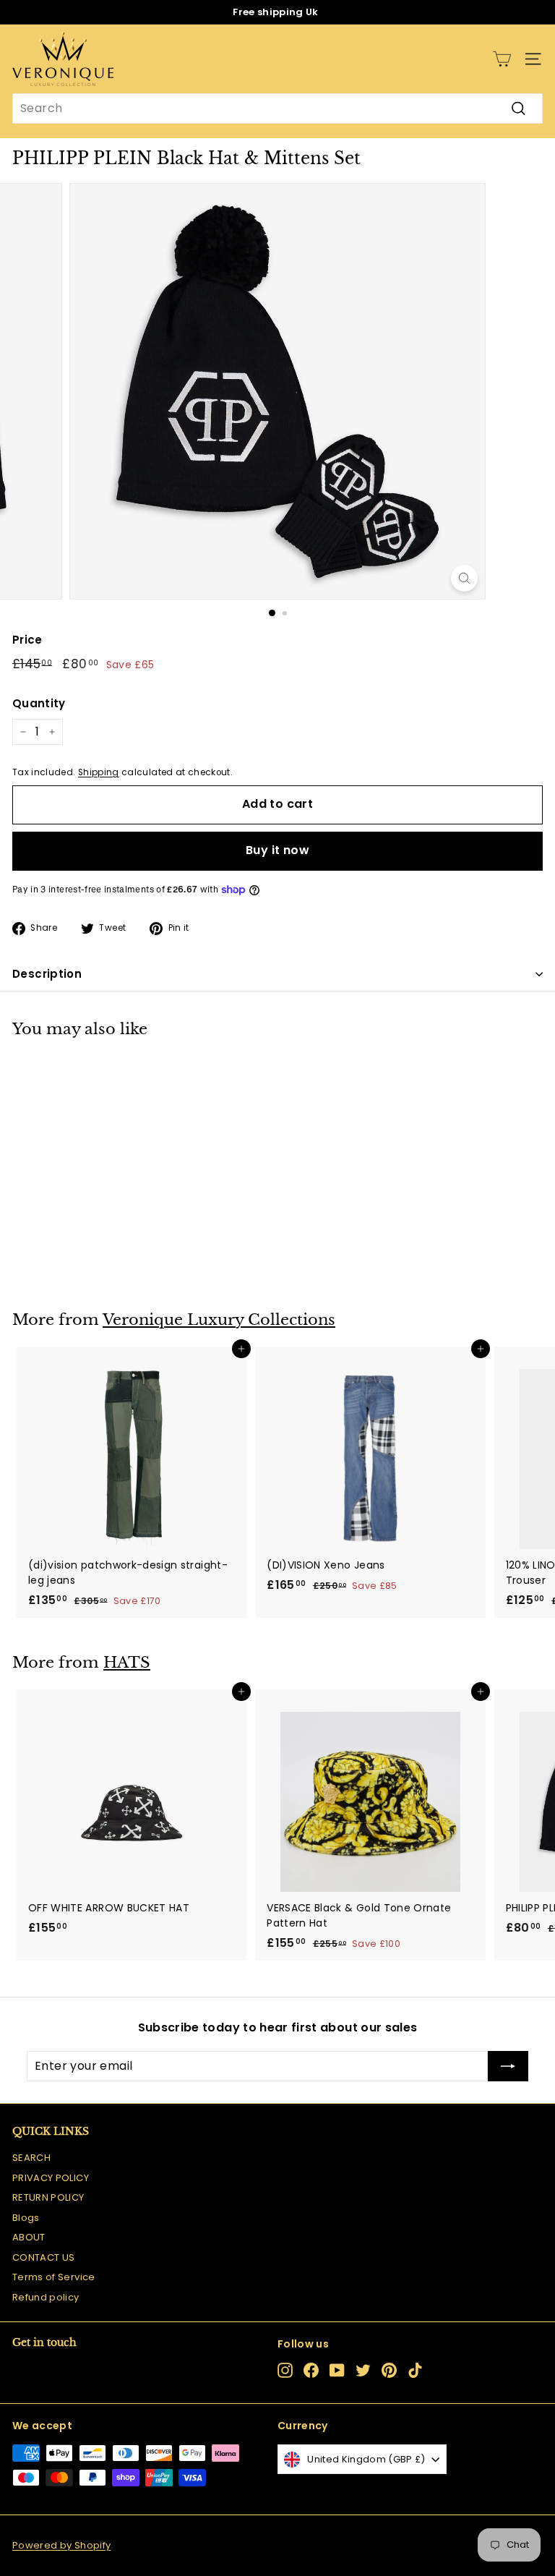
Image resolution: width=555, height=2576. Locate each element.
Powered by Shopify (61, 2545)
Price (27, 640)
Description (47, 974)
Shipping (99, 772)
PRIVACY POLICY (51, 2178)
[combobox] (277, 108)
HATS (127, 1663)
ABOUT (29, 2237)
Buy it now (277, 850)
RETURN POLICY (48, 2197)
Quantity (39, 703)
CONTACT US (44, 2257)
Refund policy (46, 2297)
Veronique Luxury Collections (219, 1320)
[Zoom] (464, 578)
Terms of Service (54, 2277)
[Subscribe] (508, 2066)
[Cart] (502, 59)
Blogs (26, 2218)
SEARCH (31, 2158)
